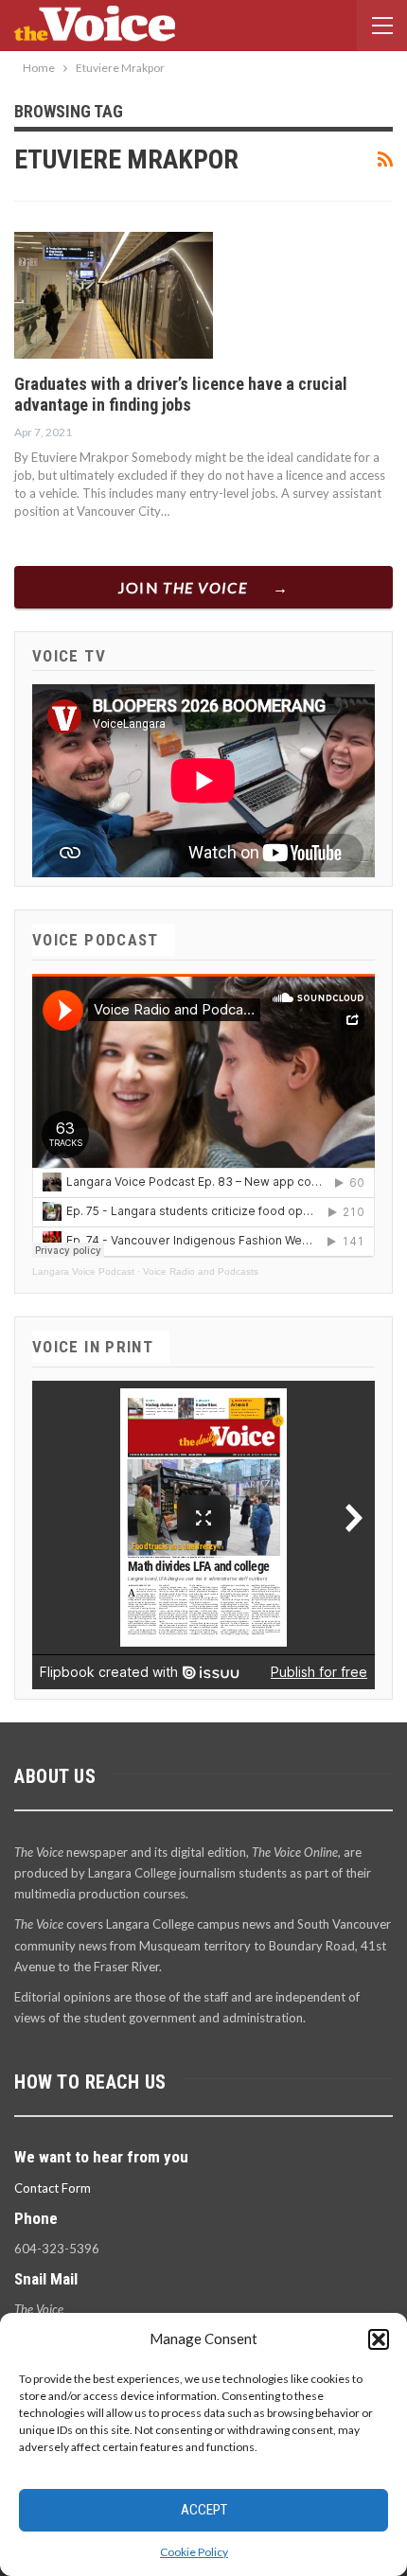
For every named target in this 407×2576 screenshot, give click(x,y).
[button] (379, 2339)
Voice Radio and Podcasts (201, 1271)
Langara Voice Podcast (83, 1271)
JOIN (183, 587)
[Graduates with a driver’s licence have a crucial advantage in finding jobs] (114, 295)
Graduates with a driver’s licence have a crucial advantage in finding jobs (181, 394)
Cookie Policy (194, 2552)
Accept (204, 2510)
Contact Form (53, 2188)
